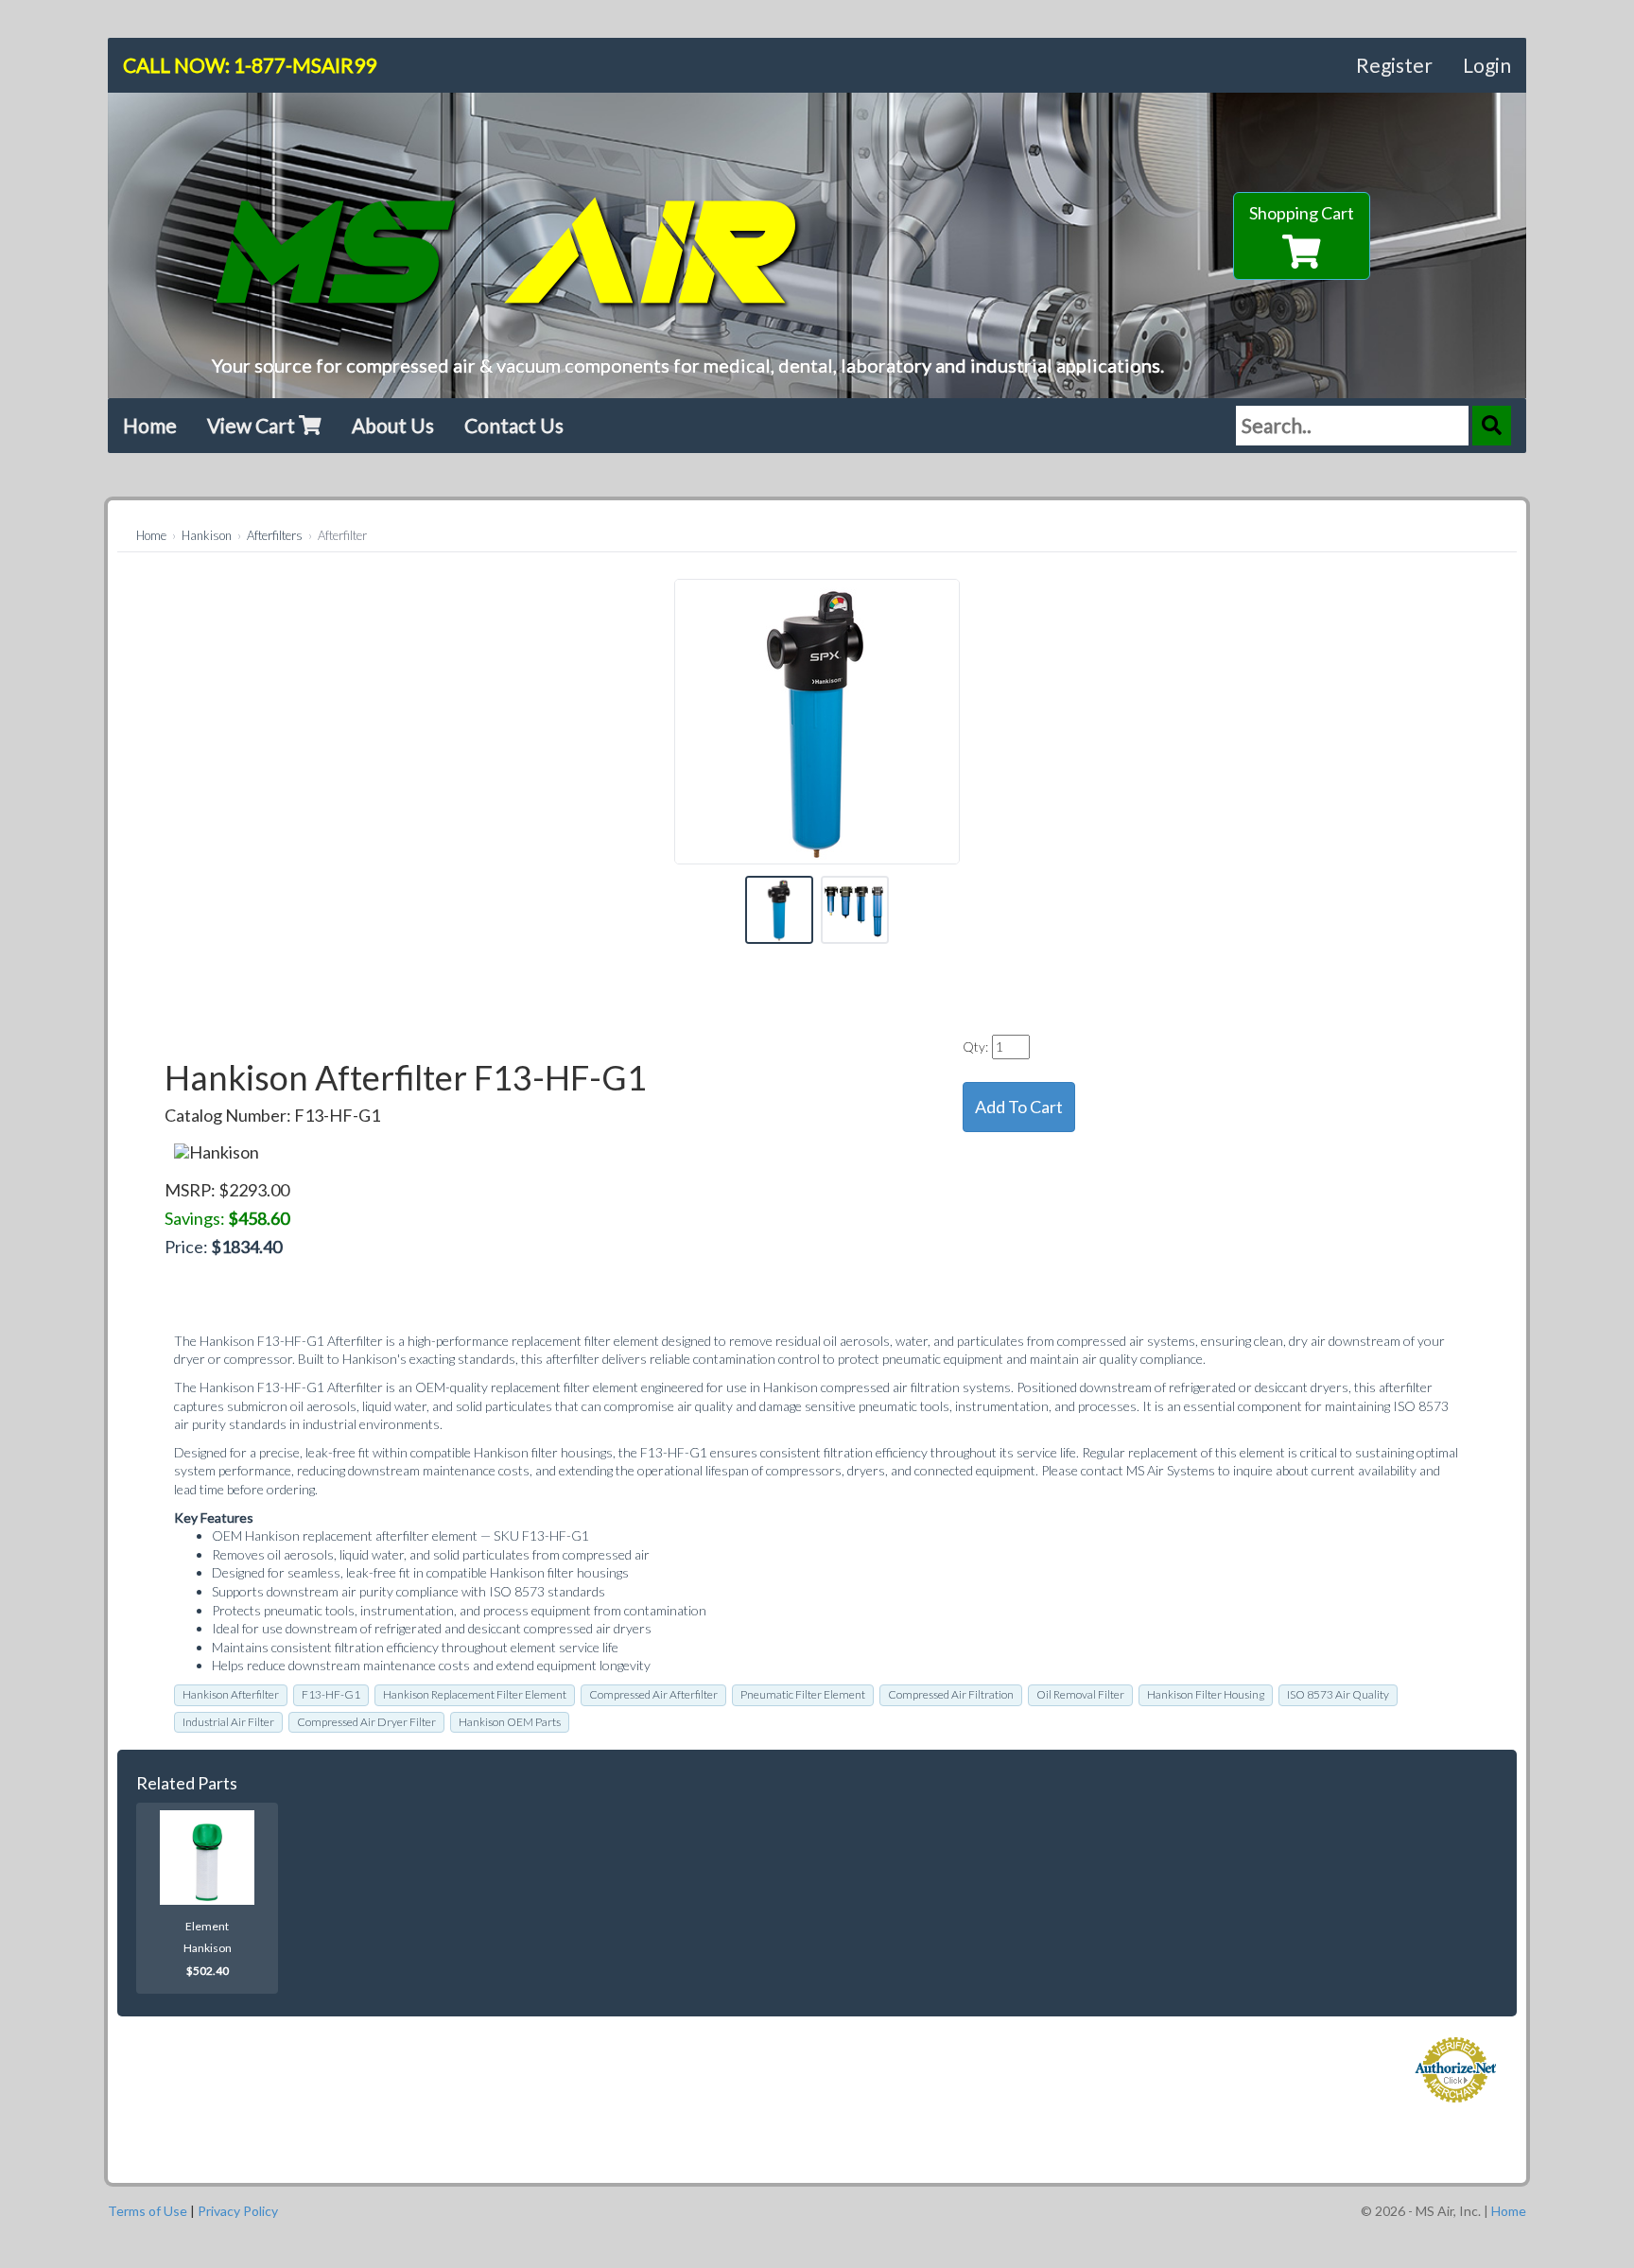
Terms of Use (148, 2211)
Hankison (207, 535)
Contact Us (514, 425)
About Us (393, 425)
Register (1394, 65)
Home (150, 425)
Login (1487, 65)
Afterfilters (275, 535)
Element (207, 1926)
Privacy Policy (238, 2211)
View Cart (253, 425)
